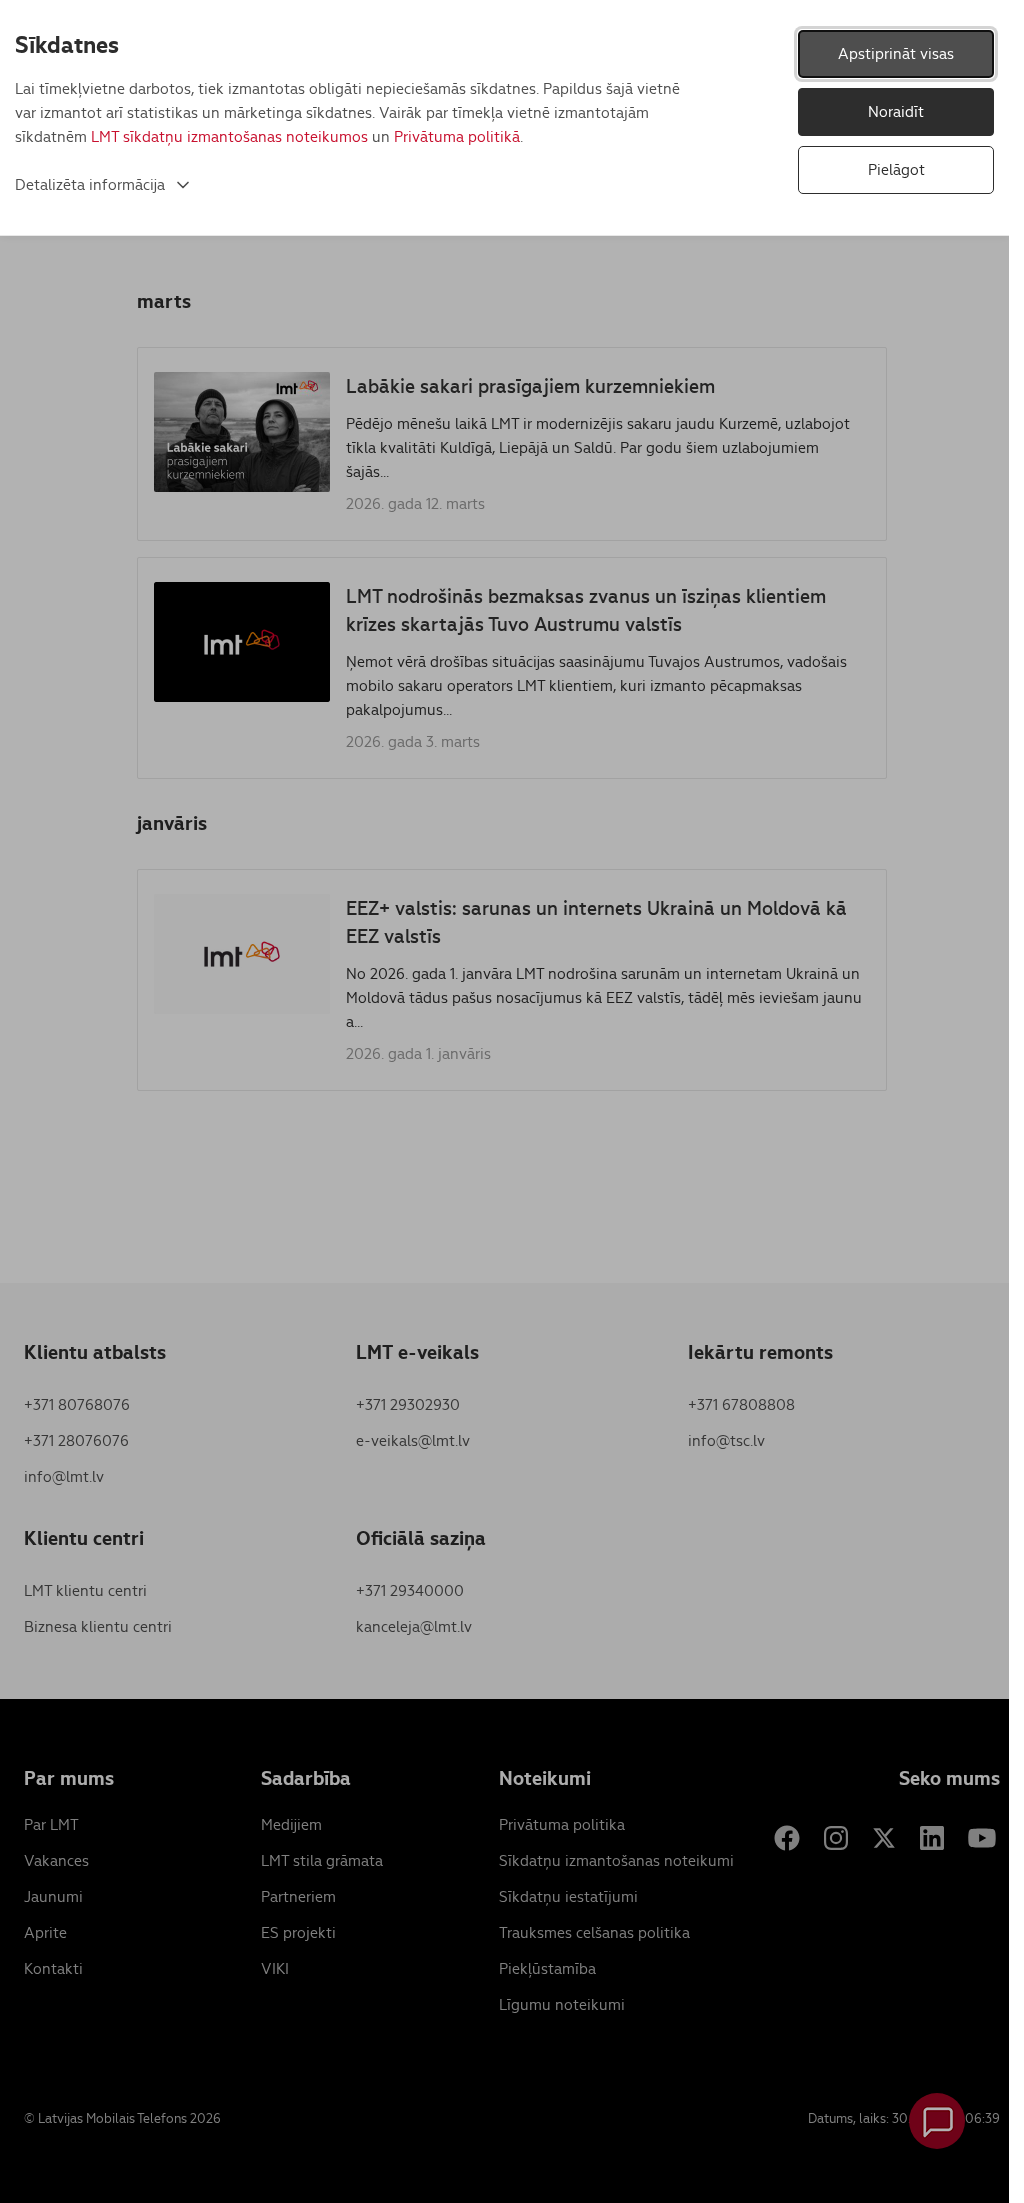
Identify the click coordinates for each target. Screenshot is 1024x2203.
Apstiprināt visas (896, 53)
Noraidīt (896, 111)
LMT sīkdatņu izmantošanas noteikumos (229, 136)
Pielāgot (896, 169)
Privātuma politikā (457, 136)
